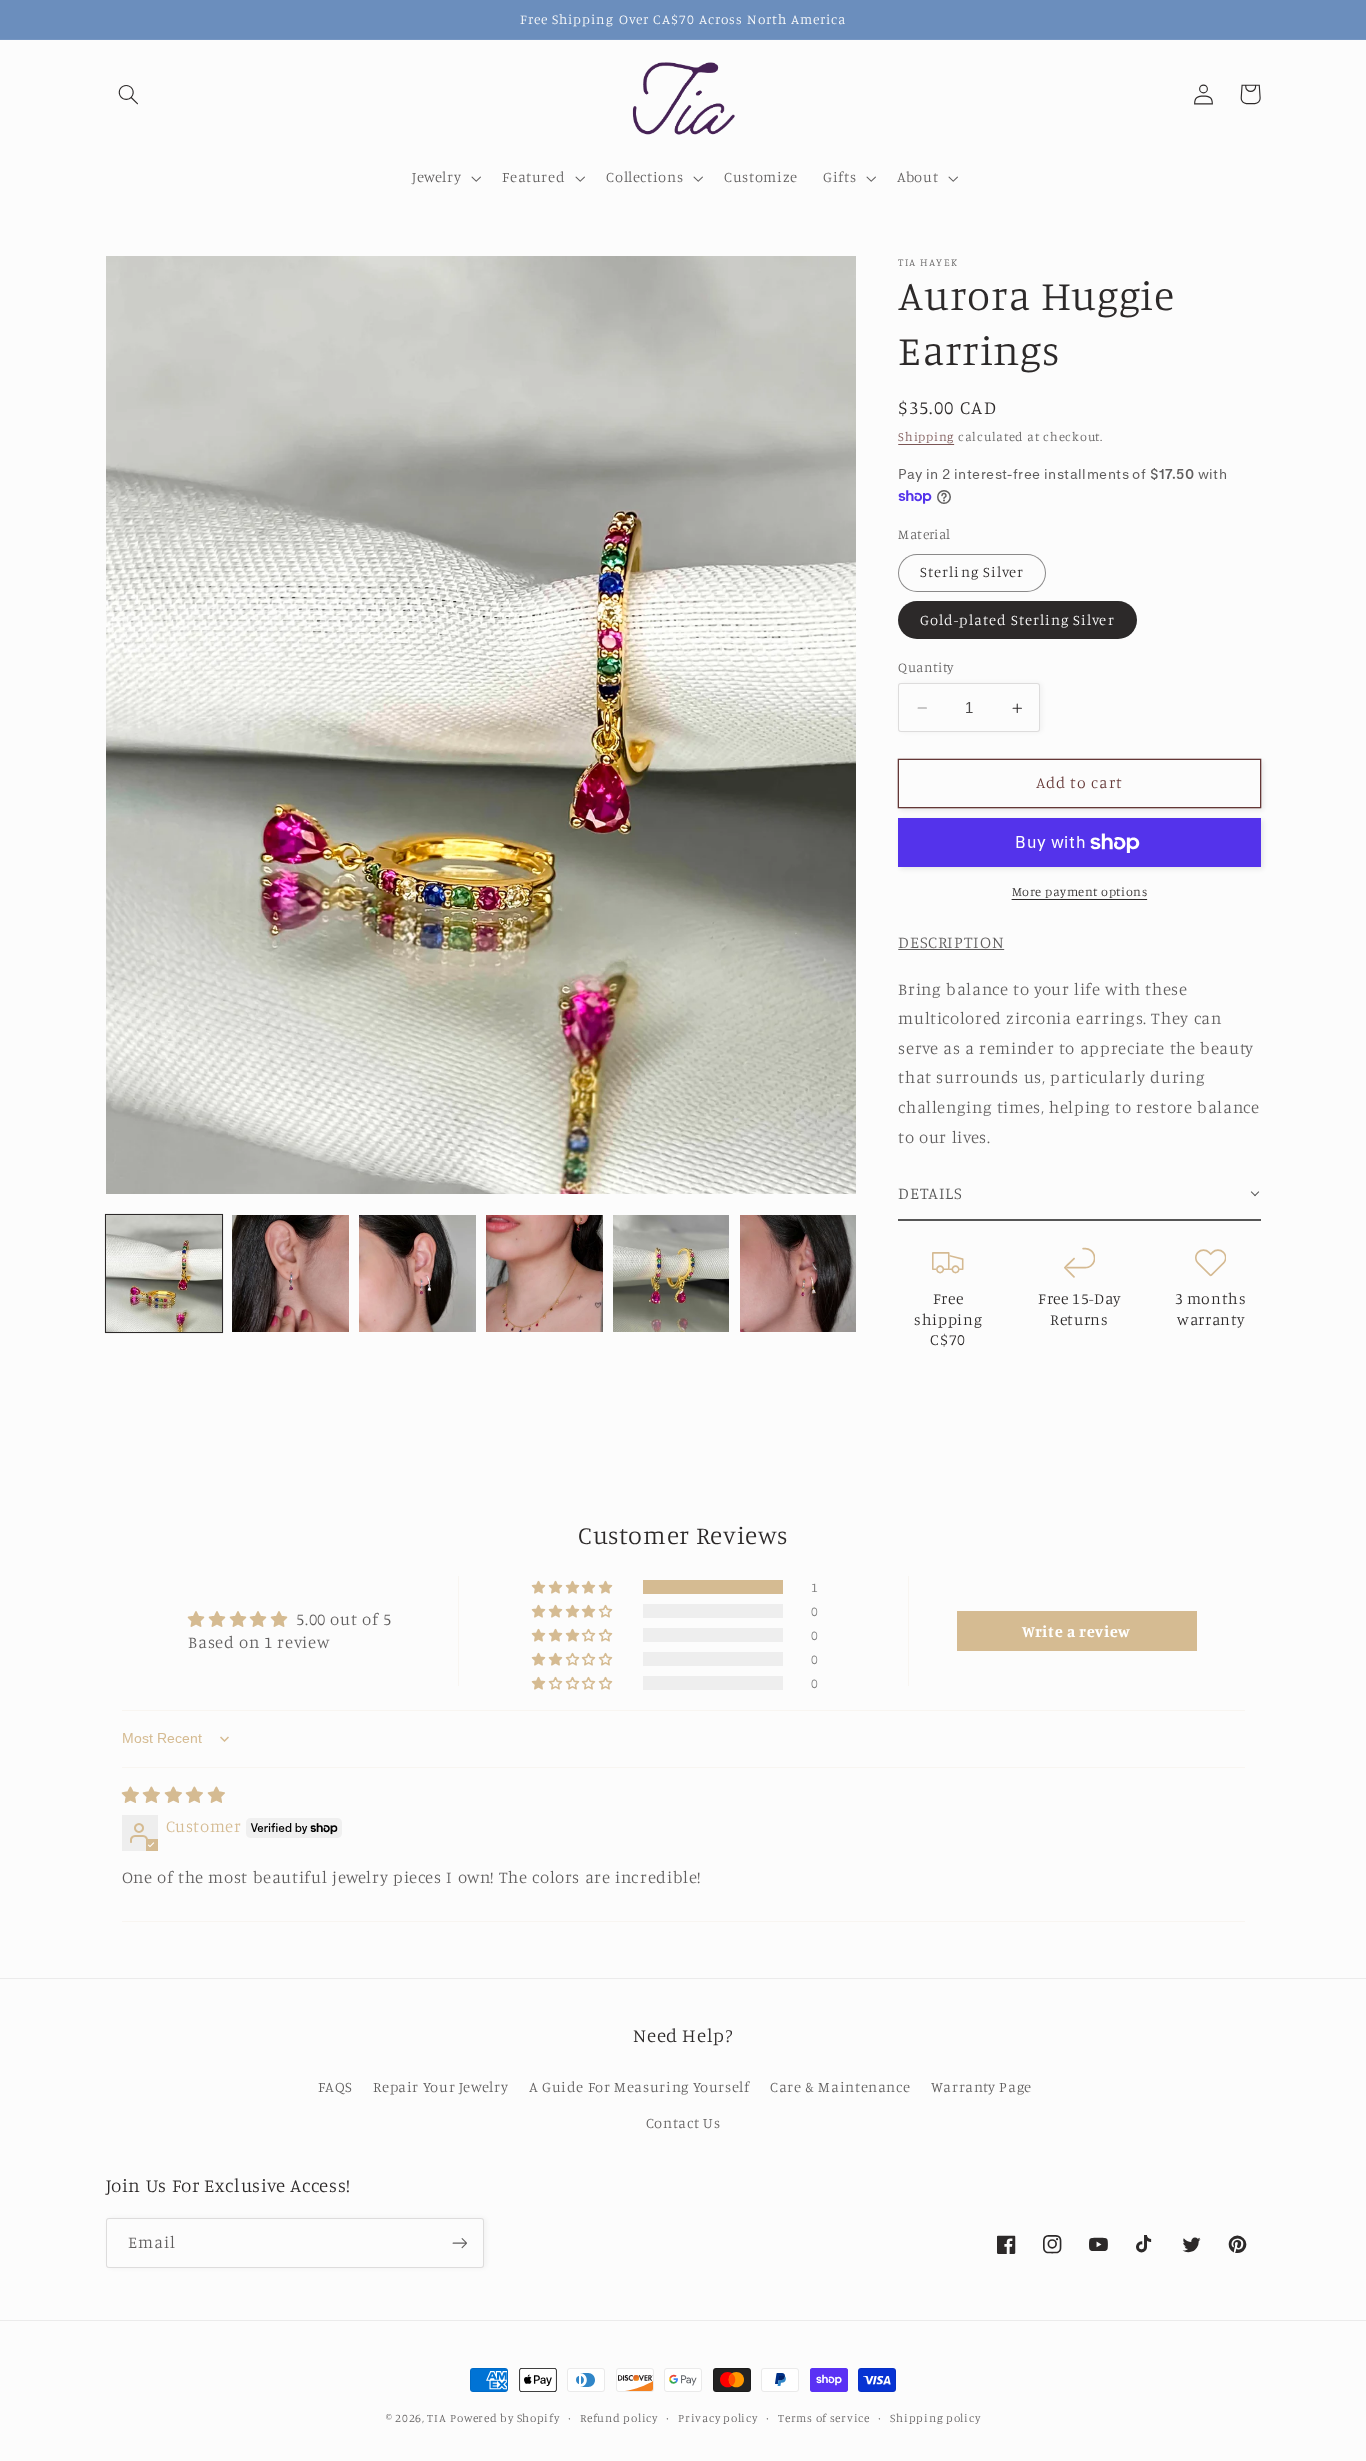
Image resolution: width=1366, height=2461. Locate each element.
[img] (174, 1795)
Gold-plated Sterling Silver (1017, 619)
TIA (436, 2418)
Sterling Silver (972, 572)
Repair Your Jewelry (440, 2086)
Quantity (925, 667)
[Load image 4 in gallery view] (544, 1273)
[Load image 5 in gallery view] (671, 1273)
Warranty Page (981, 2086)
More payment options (1080, 891)
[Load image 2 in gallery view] (290, 1273)
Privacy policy (717, 2418)
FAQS (335, 2086)
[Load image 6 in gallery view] (798, 1273)
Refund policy (619, 2418)
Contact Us (683, 2122)
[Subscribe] (459, 2242)
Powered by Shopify (504, 2418)
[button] (129, 94)
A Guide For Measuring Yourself (639, 2086)
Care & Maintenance (840, 2086)
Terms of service (824, 2418)
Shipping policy (935, 2418)
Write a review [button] (1076, 1631)
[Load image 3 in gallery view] (417, 1273)
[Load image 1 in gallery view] (164, 1273)
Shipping (926, 436)
